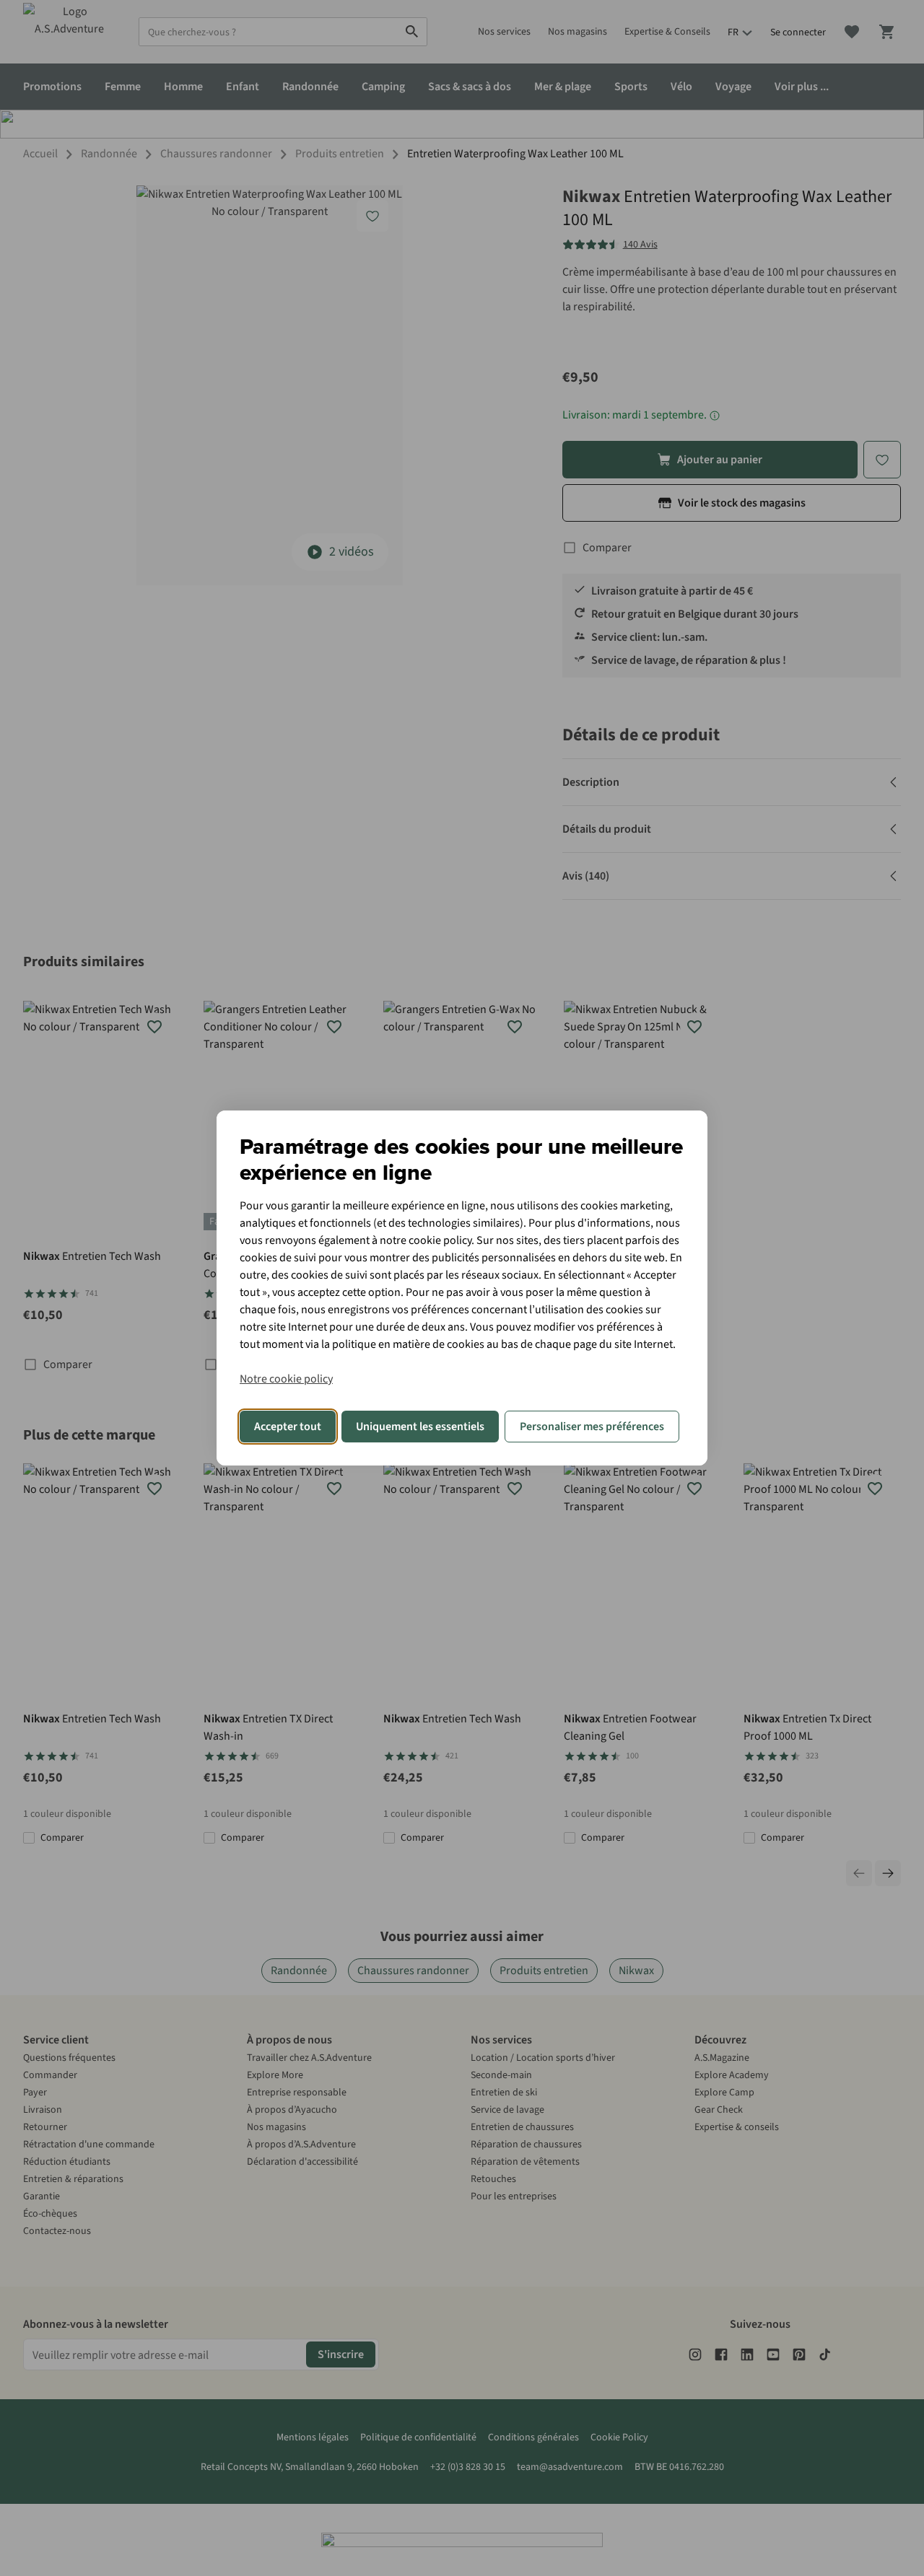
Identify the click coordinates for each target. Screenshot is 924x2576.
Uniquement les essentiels (420, 1427)
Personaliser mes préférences (592, 1427)
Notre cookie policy (286, 1379)
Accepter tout (288, 1427)
